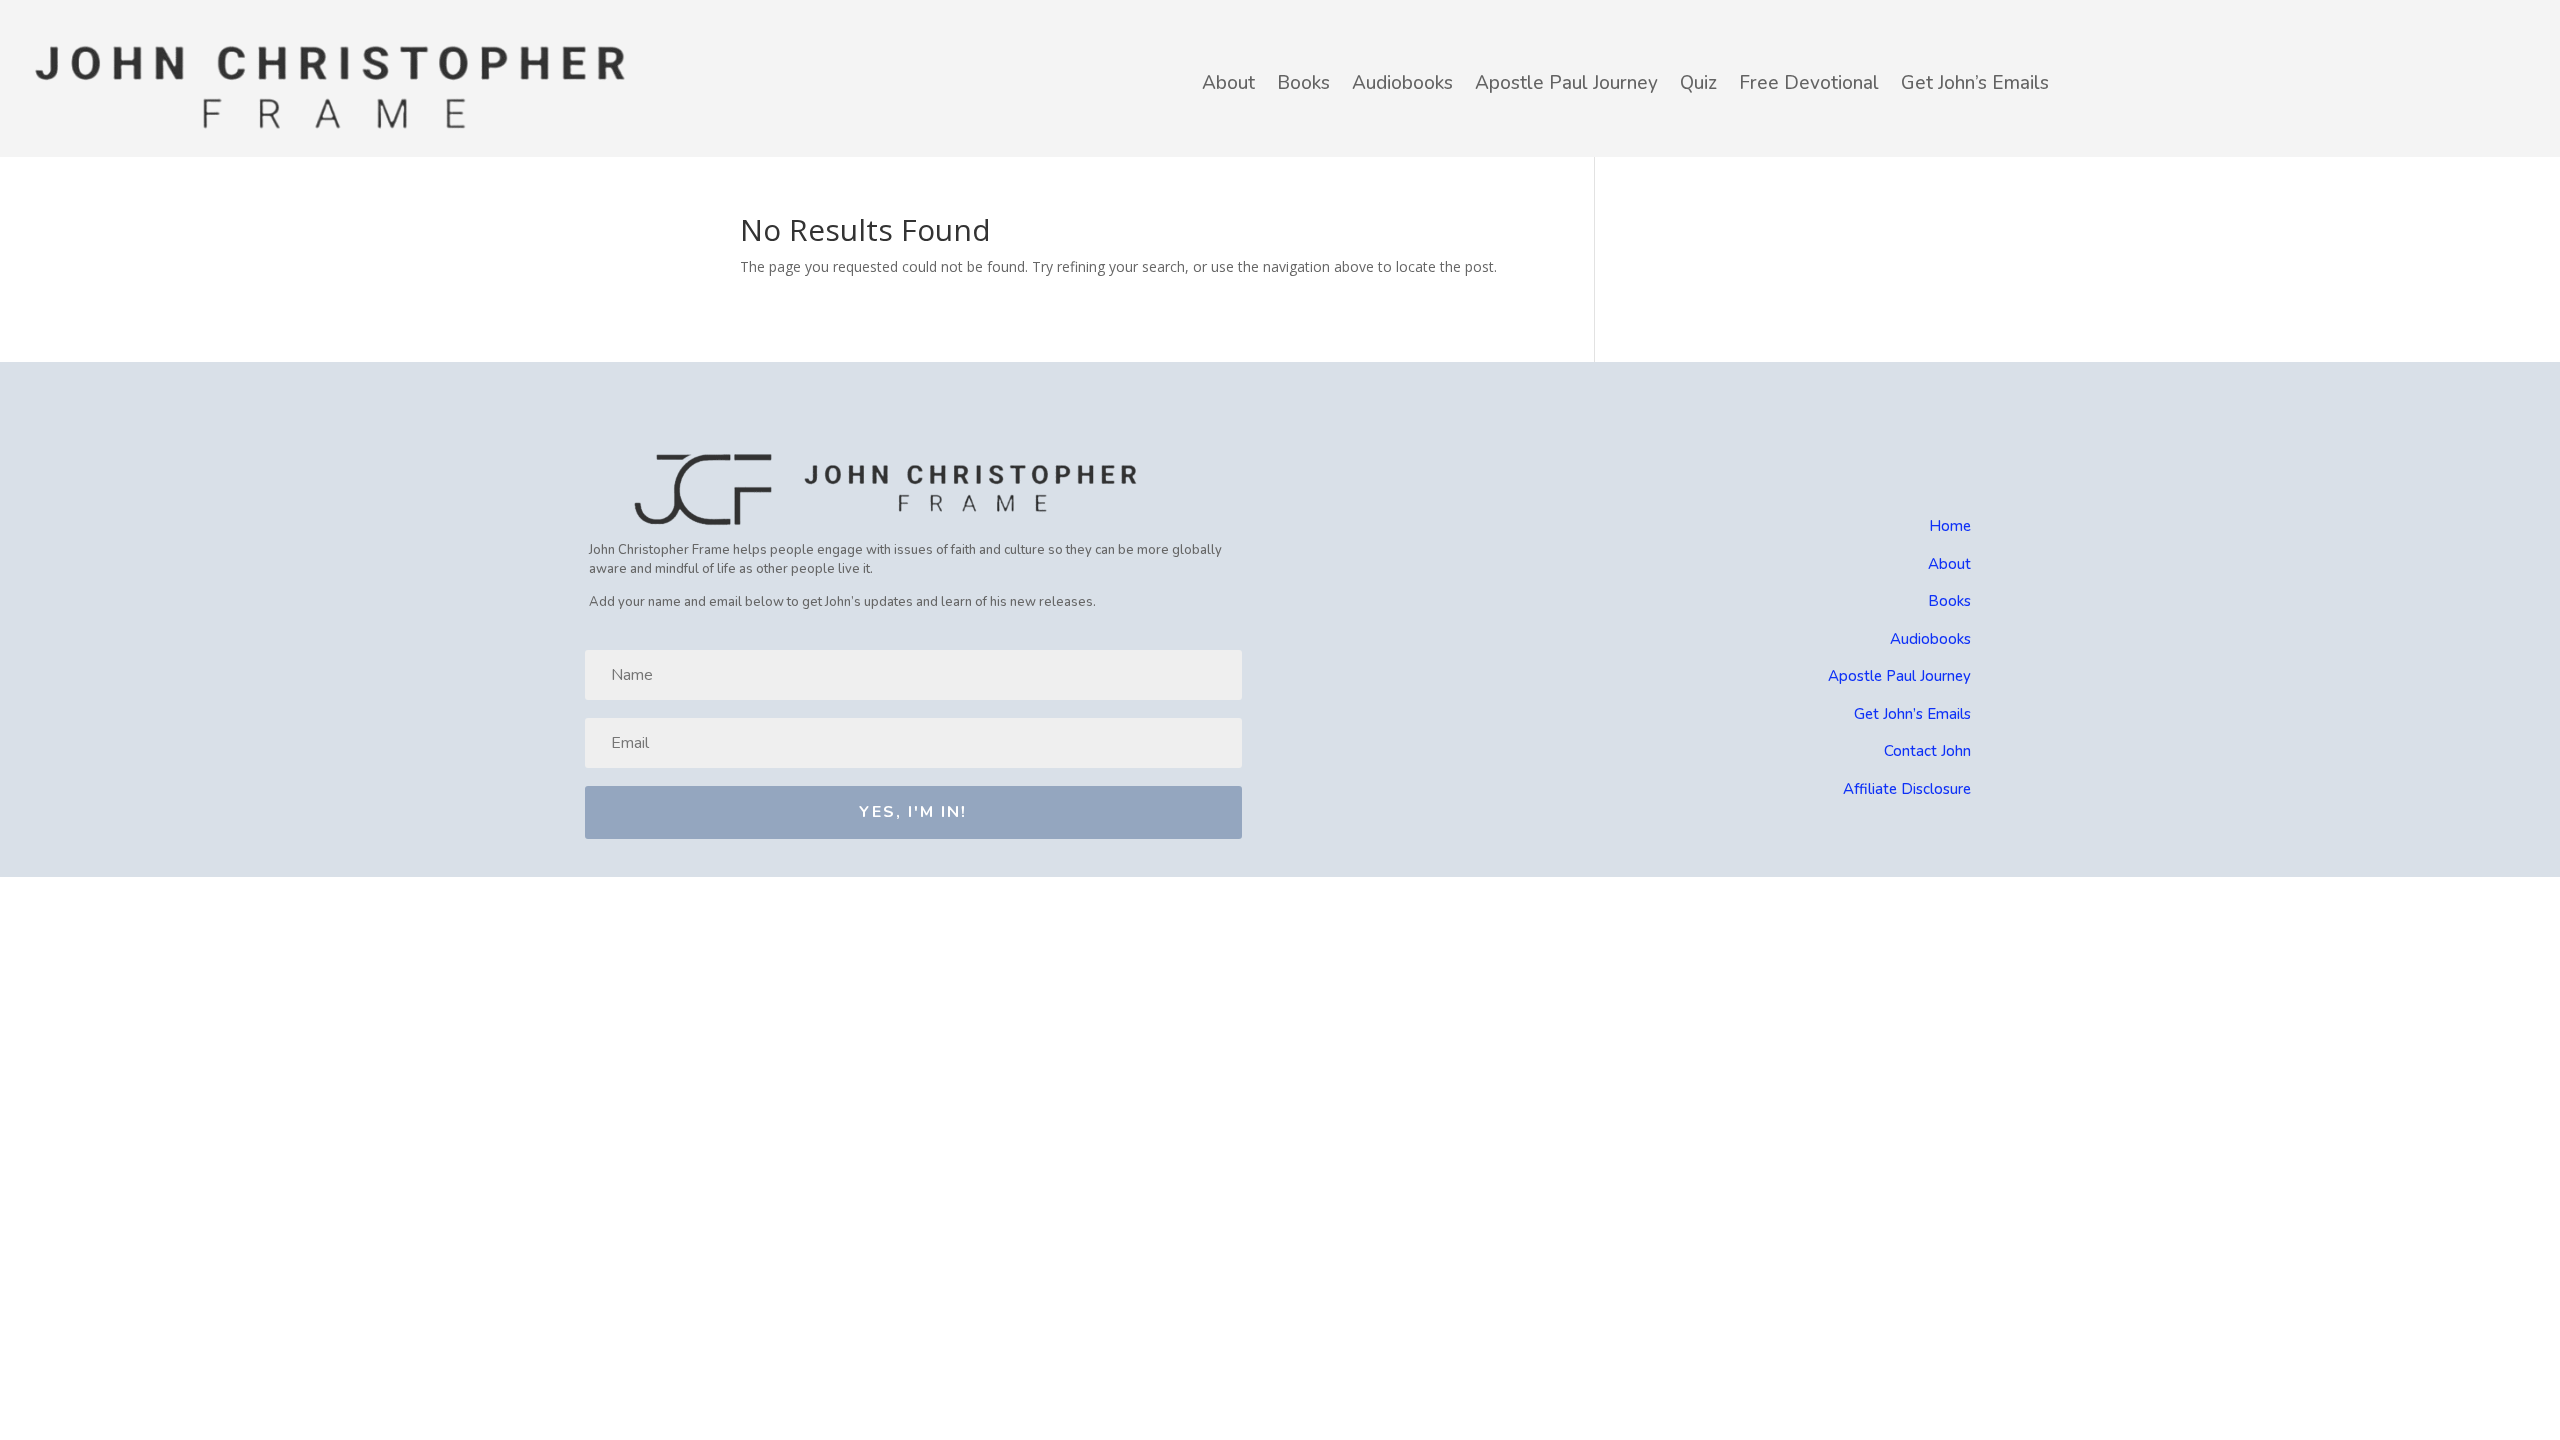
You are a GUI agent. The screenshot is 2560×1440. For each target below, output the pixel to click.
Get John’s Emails (1975, 83)
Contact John (1927, 751)
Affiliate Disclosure (1907, 789)
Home (1950, 526)
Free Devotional (1809, 83)
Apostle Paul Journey (1566, 83)
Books (1303, 83)
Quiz (1698, 83)
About (1228, 83)
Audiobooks (1402, 83)
